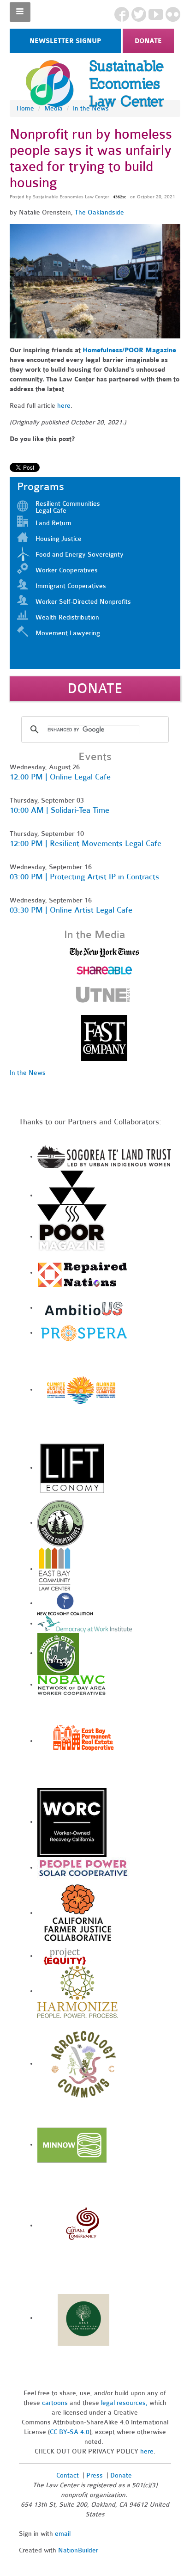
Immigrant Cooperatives (71, 586)
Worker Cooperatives (67, 570)
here (64, 406)
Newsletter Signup (65, 41)
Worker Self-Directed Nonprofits (83, 602)
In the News (91, 108)
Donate (148, 41)
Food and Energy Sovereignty (80, 555)
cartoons (55, 2403)
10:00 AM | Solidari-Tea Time (59, 810)
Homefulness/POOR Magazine (129, 350)
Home (25, 108)
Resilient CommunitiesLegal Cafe (68, 507)
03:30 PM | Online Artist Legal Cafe (71, 910)
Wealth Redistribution (67, 617)
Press (95, 2475)
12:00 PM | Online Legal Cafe (60, 777)
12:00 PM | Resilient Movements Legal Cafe (86, 843)
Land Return (53, 523)
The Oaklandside (99, 212)
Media (53, 108)
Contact (68, 2475)
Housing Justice (59, 539)
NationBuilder (78, 2550)
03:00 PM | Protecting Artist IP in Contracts (84, 877)
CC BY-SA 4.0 (70, 2432)
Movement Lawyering (68, 633)
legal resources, (125, 2403)
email (63, 2534)
